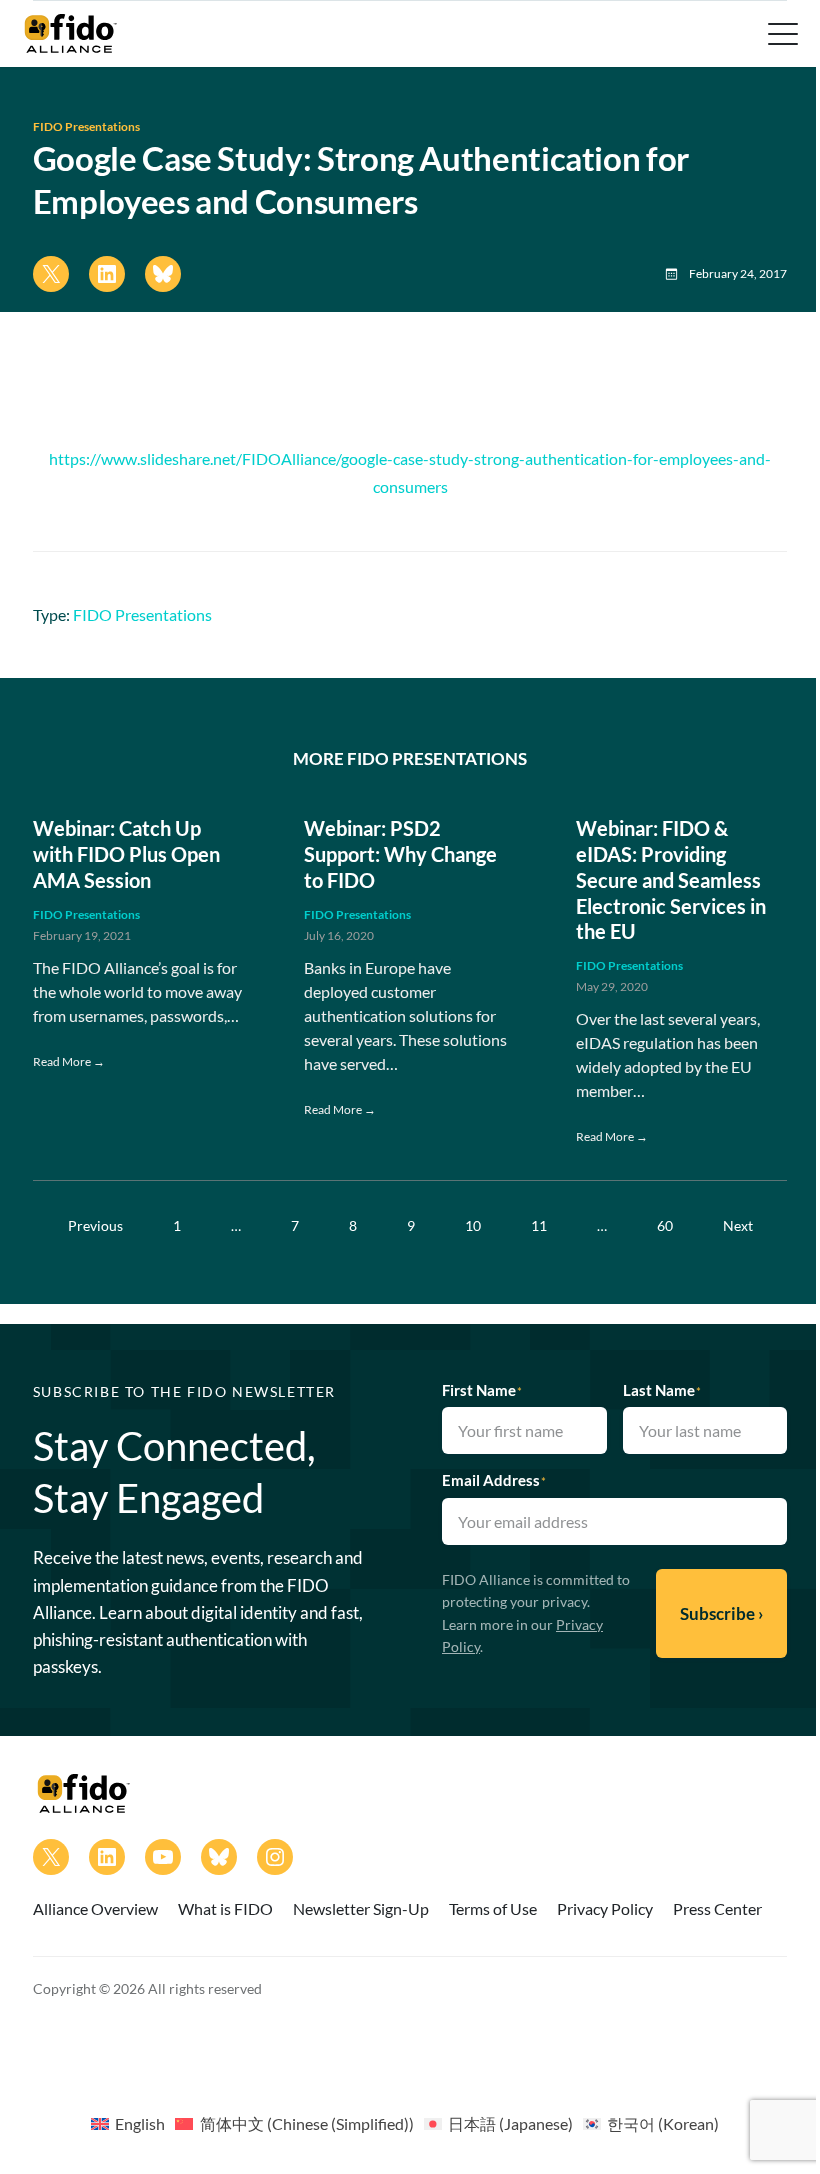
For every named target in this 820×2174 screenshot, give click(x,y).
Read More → (69, 1061)
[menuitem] (128, 2123)
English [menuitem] (140, 2123)
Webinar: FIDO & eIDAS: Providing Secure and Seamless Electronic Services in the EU (671, 879)
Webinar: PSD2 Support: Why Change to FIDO (400, 854)
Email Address (494, 1480)
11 (539, 1225)
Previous (95, 1225)
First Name (482, 1390)
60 (665, 1225)
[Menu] (781, 34)
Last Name (662, 1390)
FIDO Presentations (86, 126)
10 (473, 1225)
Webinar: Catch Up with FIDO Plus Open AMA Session (126, 854)
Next (738, 1225)
